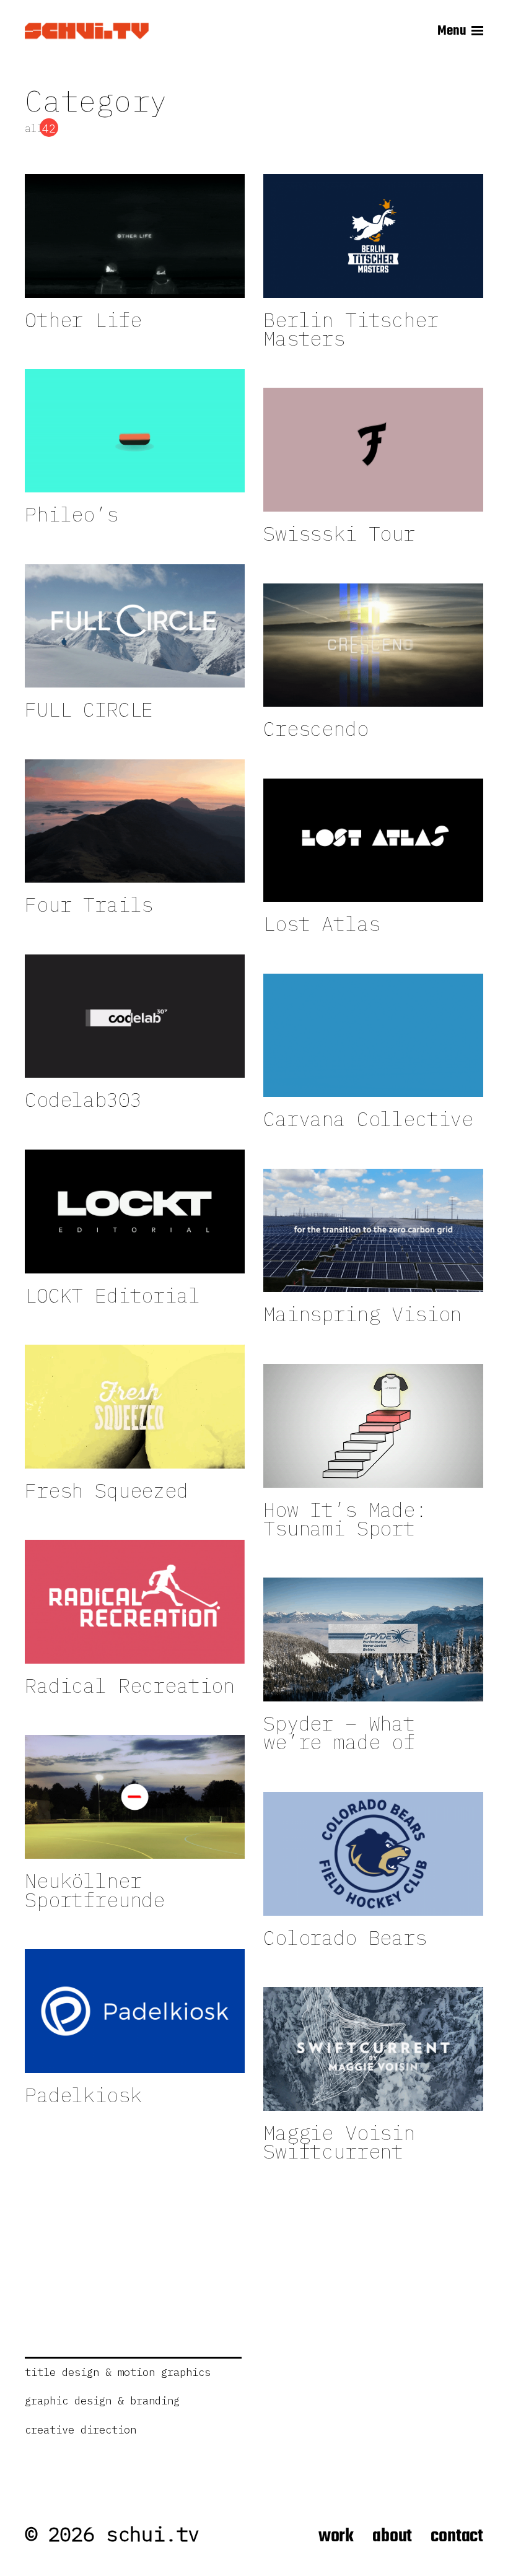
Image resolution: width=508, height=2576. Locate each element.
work (336, 2536)
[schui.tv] (87, 31)
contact (457, 2536)
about (392, 2536)
